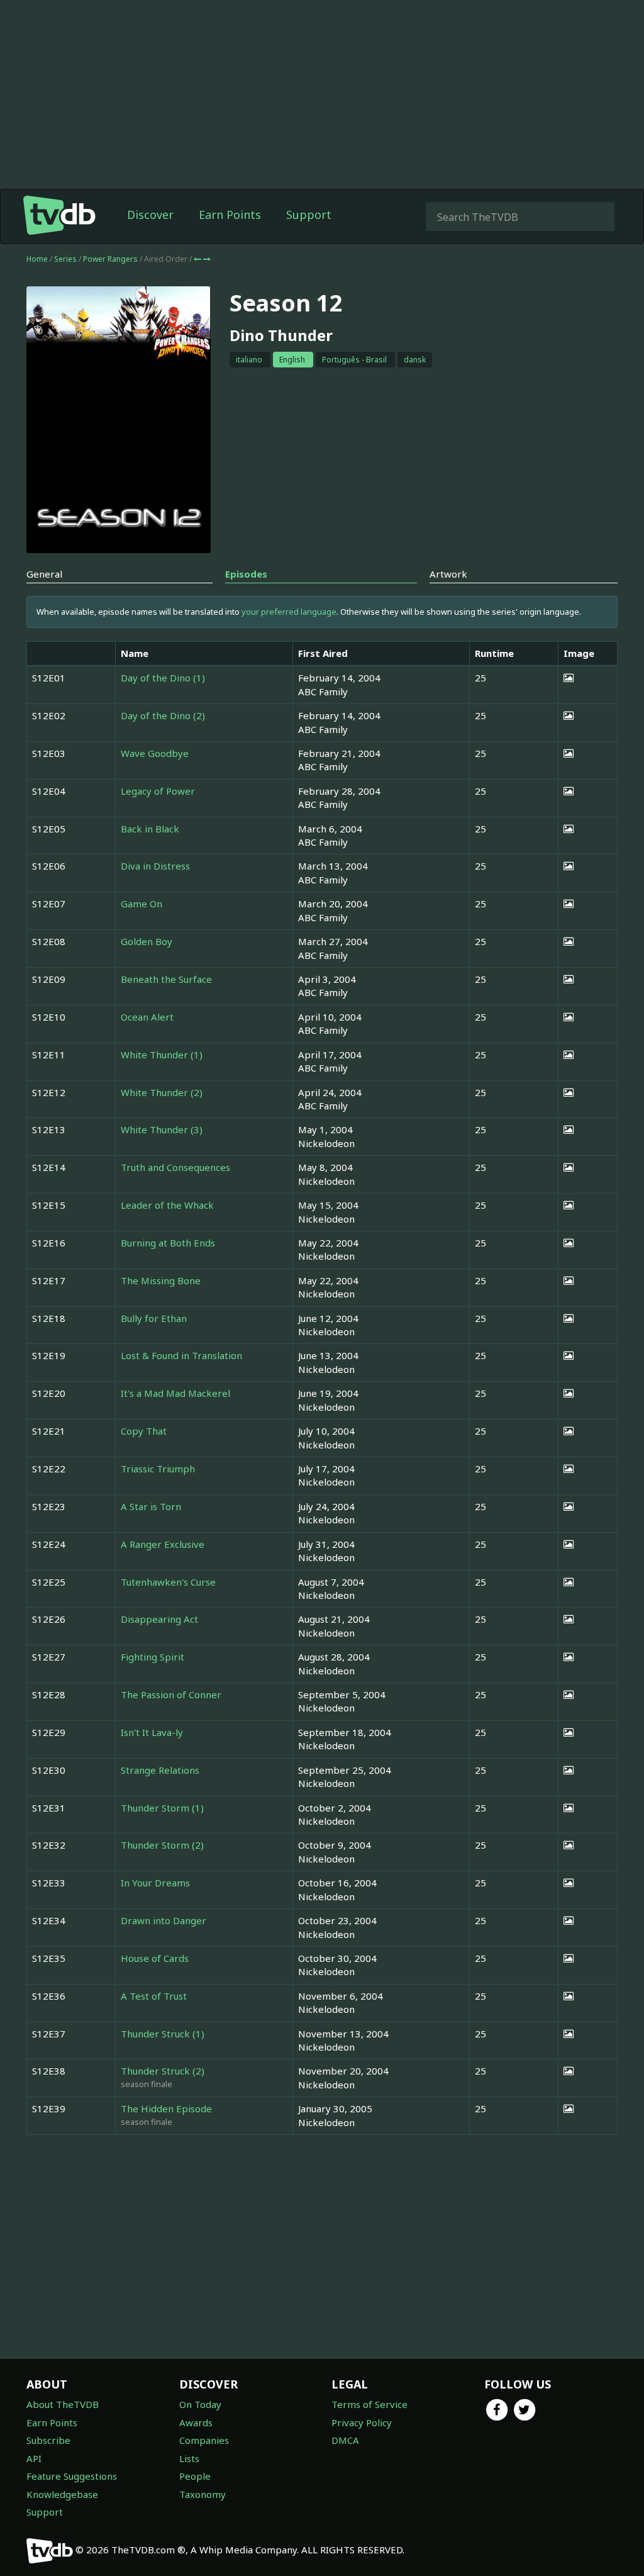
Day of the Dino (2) (163, 715)
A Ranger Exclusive (163, 1544)
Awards (196, 2422)
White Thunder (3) (162, 1129)
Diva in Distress (155, 866)
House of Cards (155, 1958)
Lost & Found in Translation (181, 1355)
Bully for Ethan (154, 1318)
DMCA (345, 2440)
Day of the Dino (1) (163, 678)
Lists (189, 2458)
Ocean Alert (147, 1017)
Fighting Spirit (153, 1657)
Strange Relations (160, 1770)
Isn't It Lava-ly (152, 1732)
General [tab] (44, 574)
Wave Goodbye (155, 753)
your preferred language (289, 612)
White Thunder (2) (162, 1092)
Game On (142, 904)
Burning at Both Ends (168, 1243)
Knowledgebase (62, 2494)
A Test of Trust (154, 1996)
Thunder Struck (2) (163, 2071)
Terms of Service (369, 2404)
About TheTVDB (63, 2404)
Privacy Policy (362, 2422)
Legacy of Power (158, 791)
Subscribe (48, 2440)
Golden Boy (147, 941)
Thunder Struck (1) (163, 2034)
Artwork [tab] (448, 574)
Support (309, 215)
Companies (204, 2440)
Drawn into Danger (164, 1920)
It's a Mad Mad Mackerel (175, 1393)
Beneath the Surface (166, 979)
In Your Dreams (155, 1883)
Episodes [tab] (246, 574)
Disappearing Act (159, 1619)
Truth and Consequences (175, 1167)
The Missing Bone (161, 1280)
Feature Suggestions (72, 2476)
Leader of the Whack (167, 1205)
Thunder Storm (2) (162, 1845)
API (34, 2458)
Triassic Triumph (158, 1469)
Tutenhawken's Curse (168, 1582)
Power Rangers (111, 259)
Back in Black (150, 829)
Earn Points (230, 215)
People (195, 2476)
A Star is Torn (151, 1506)
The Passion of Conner (171, 1694)
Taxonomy (203, 2494)
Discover (150, 215)
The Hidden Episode (166, 2108)
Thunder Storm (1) (162, 1808)
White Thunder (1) (162, 1055)
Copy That (144, 1431)
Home (37, 259)
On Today (200, 2404)
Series (65, 259)
